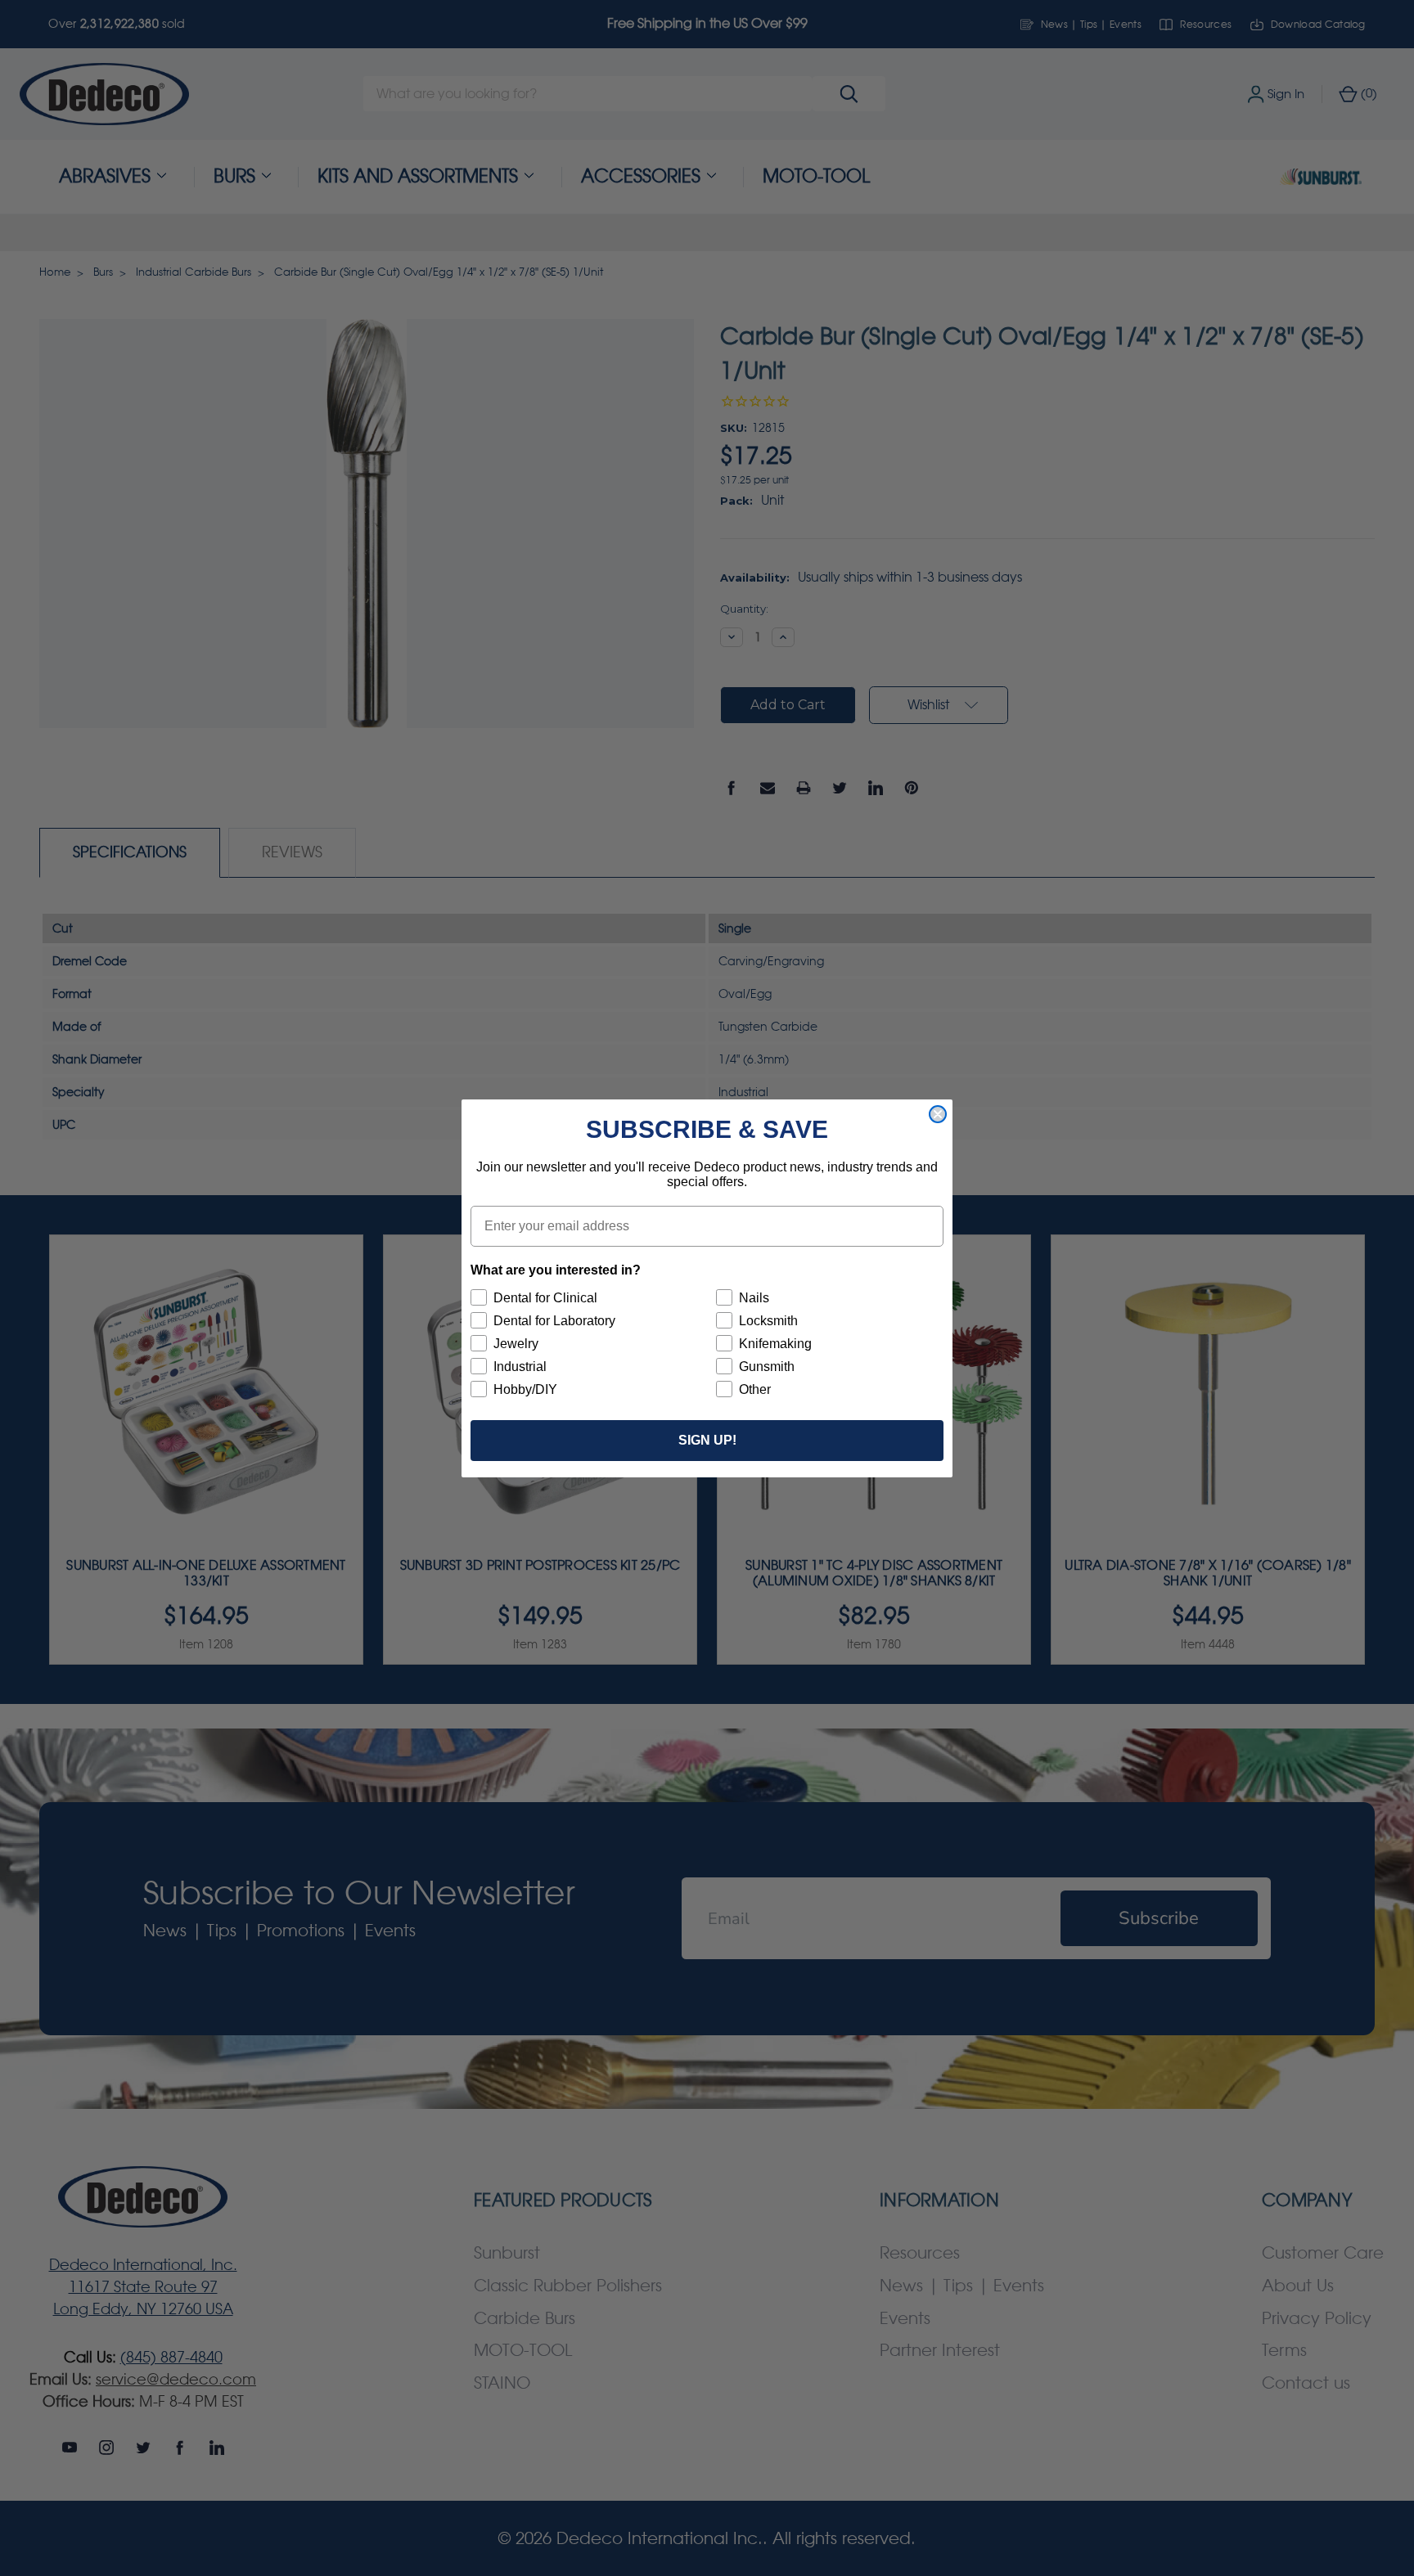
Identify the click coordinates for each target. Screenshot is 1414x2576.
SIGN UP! (707, 1440)
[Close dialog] (938, 1114)
